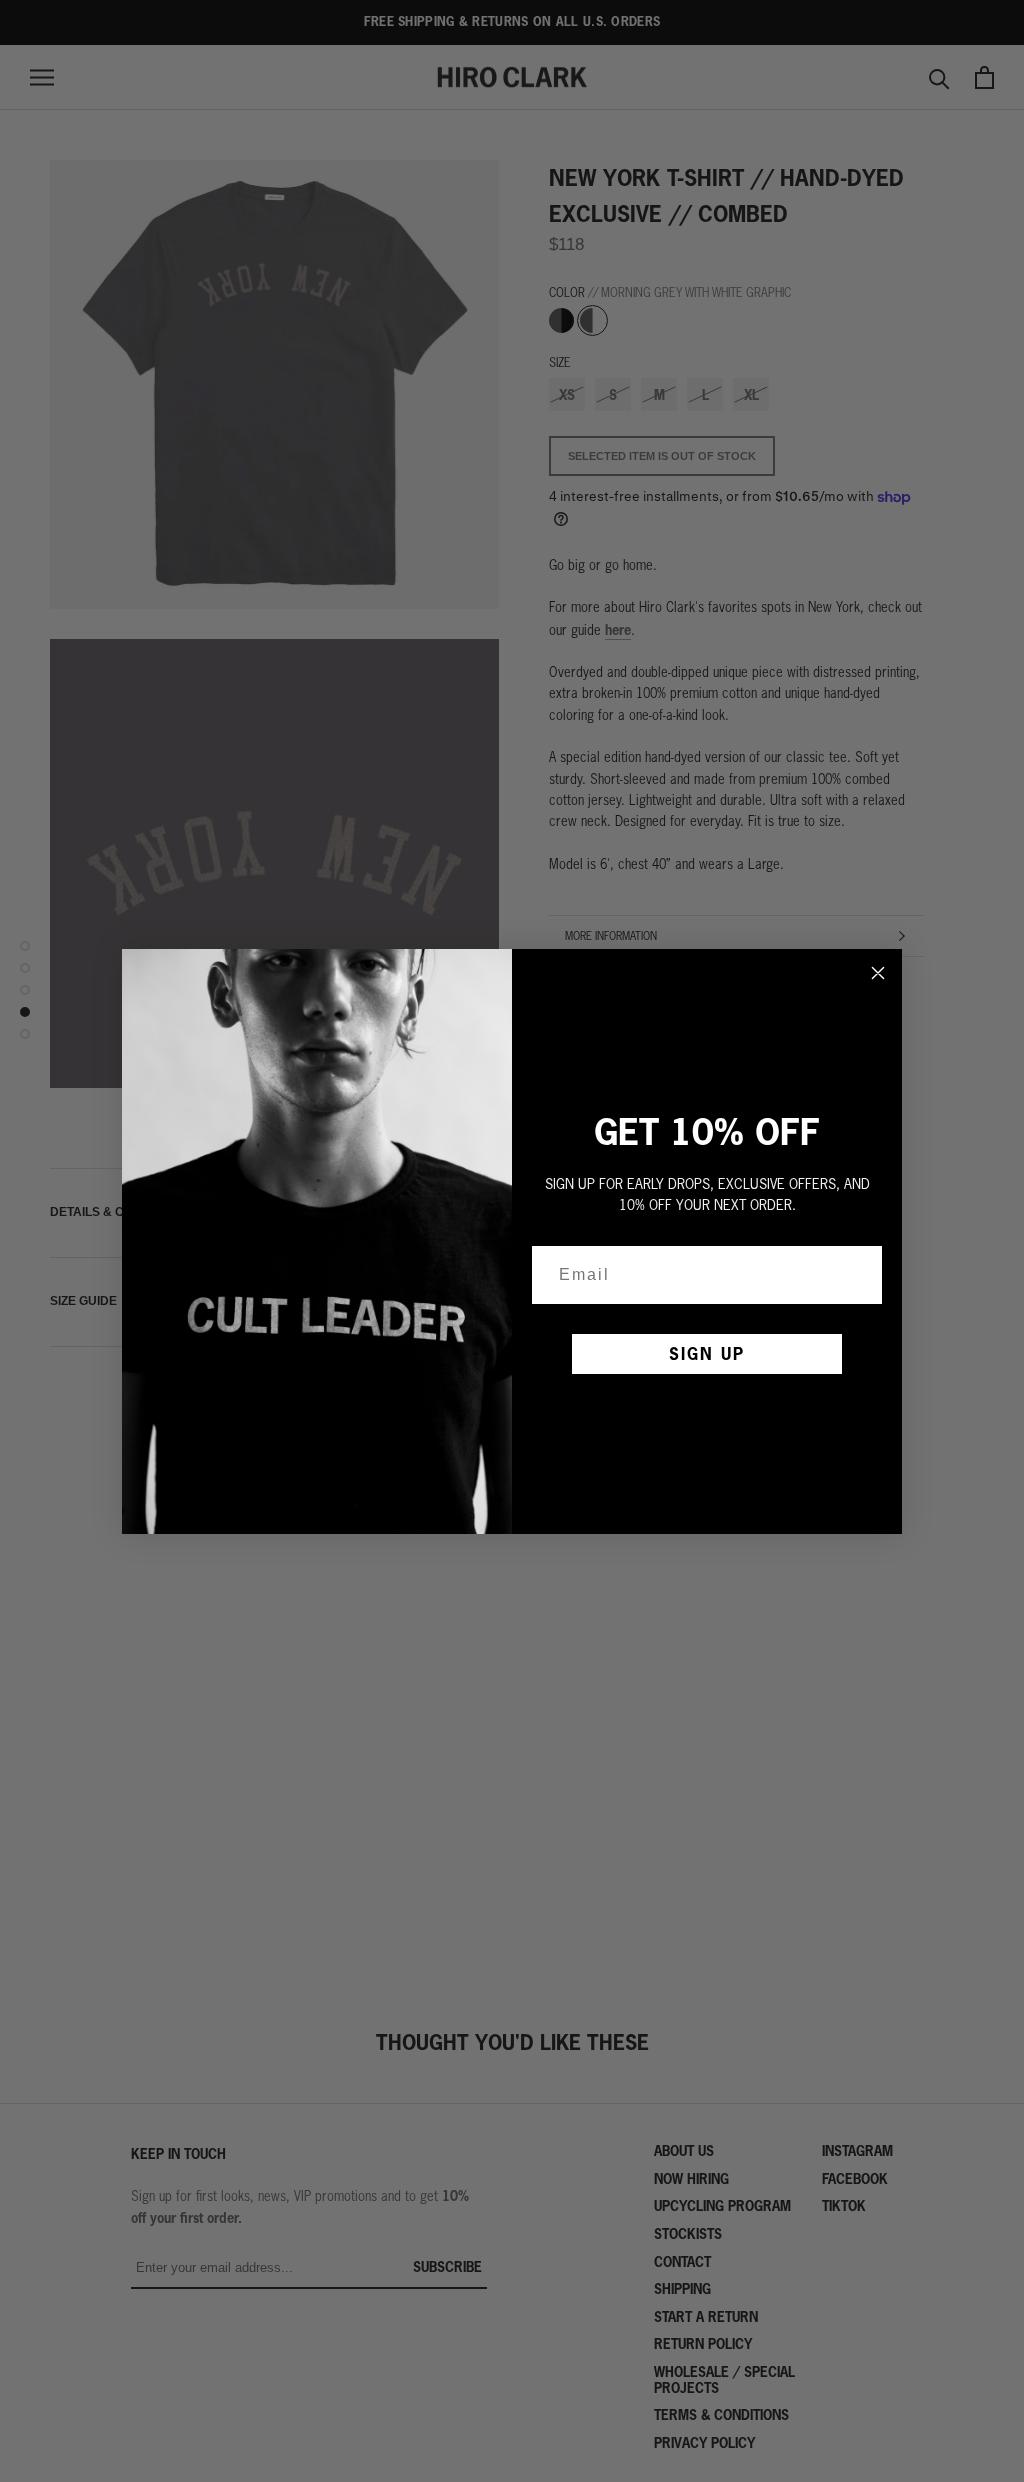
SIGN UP (707, 1353)
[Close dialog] (878, 973)
